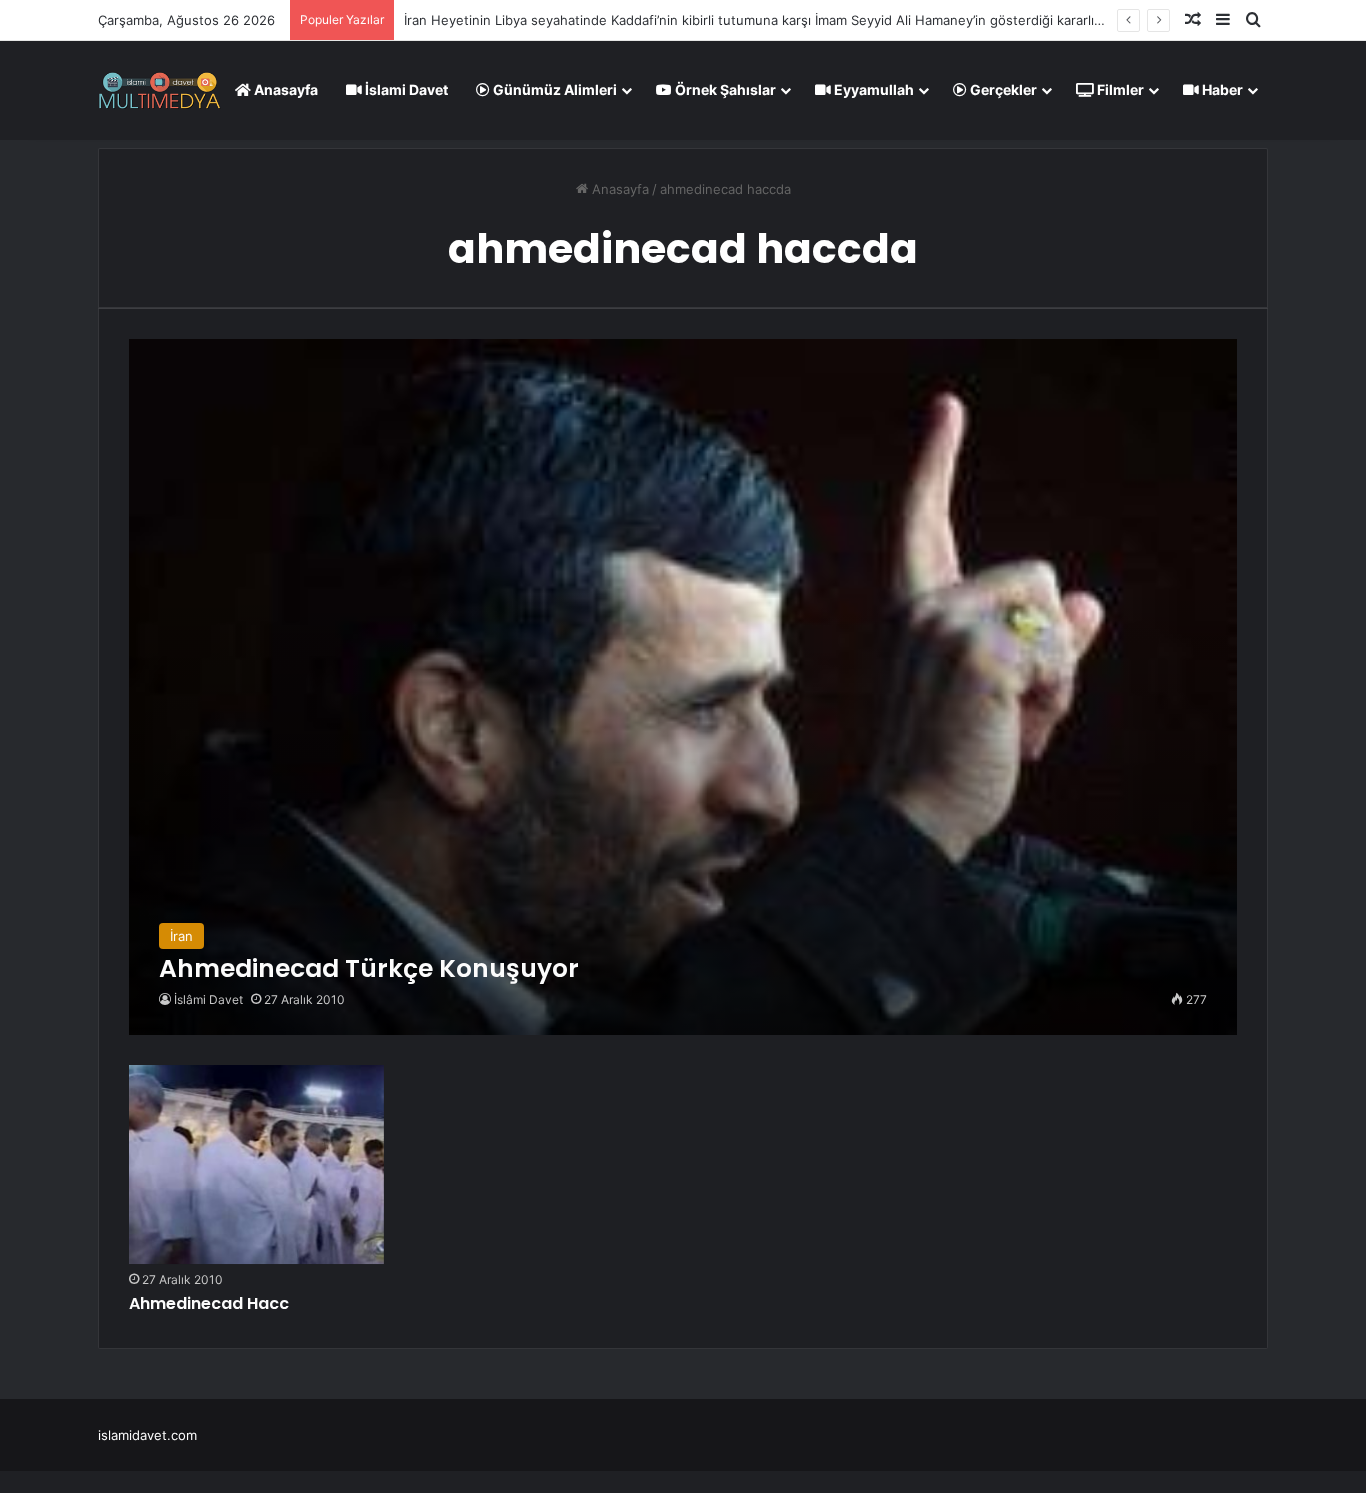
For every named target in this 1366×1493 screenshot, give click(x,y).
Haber (1221, 89)
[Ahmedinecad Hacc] (256, 1164)
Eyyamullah (872, 89)
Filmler (1119, 89)
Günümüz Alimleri (553, 89)
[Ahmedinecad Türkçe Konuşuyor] (682, 686)
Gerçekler (1002, 89)
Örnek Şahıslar (724, 89)
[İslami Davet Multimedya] (159, 90)
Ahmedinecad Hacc (209, 1303)
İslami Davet (405, 89)
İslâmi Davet (208, 999)
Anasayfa (284, 89)
